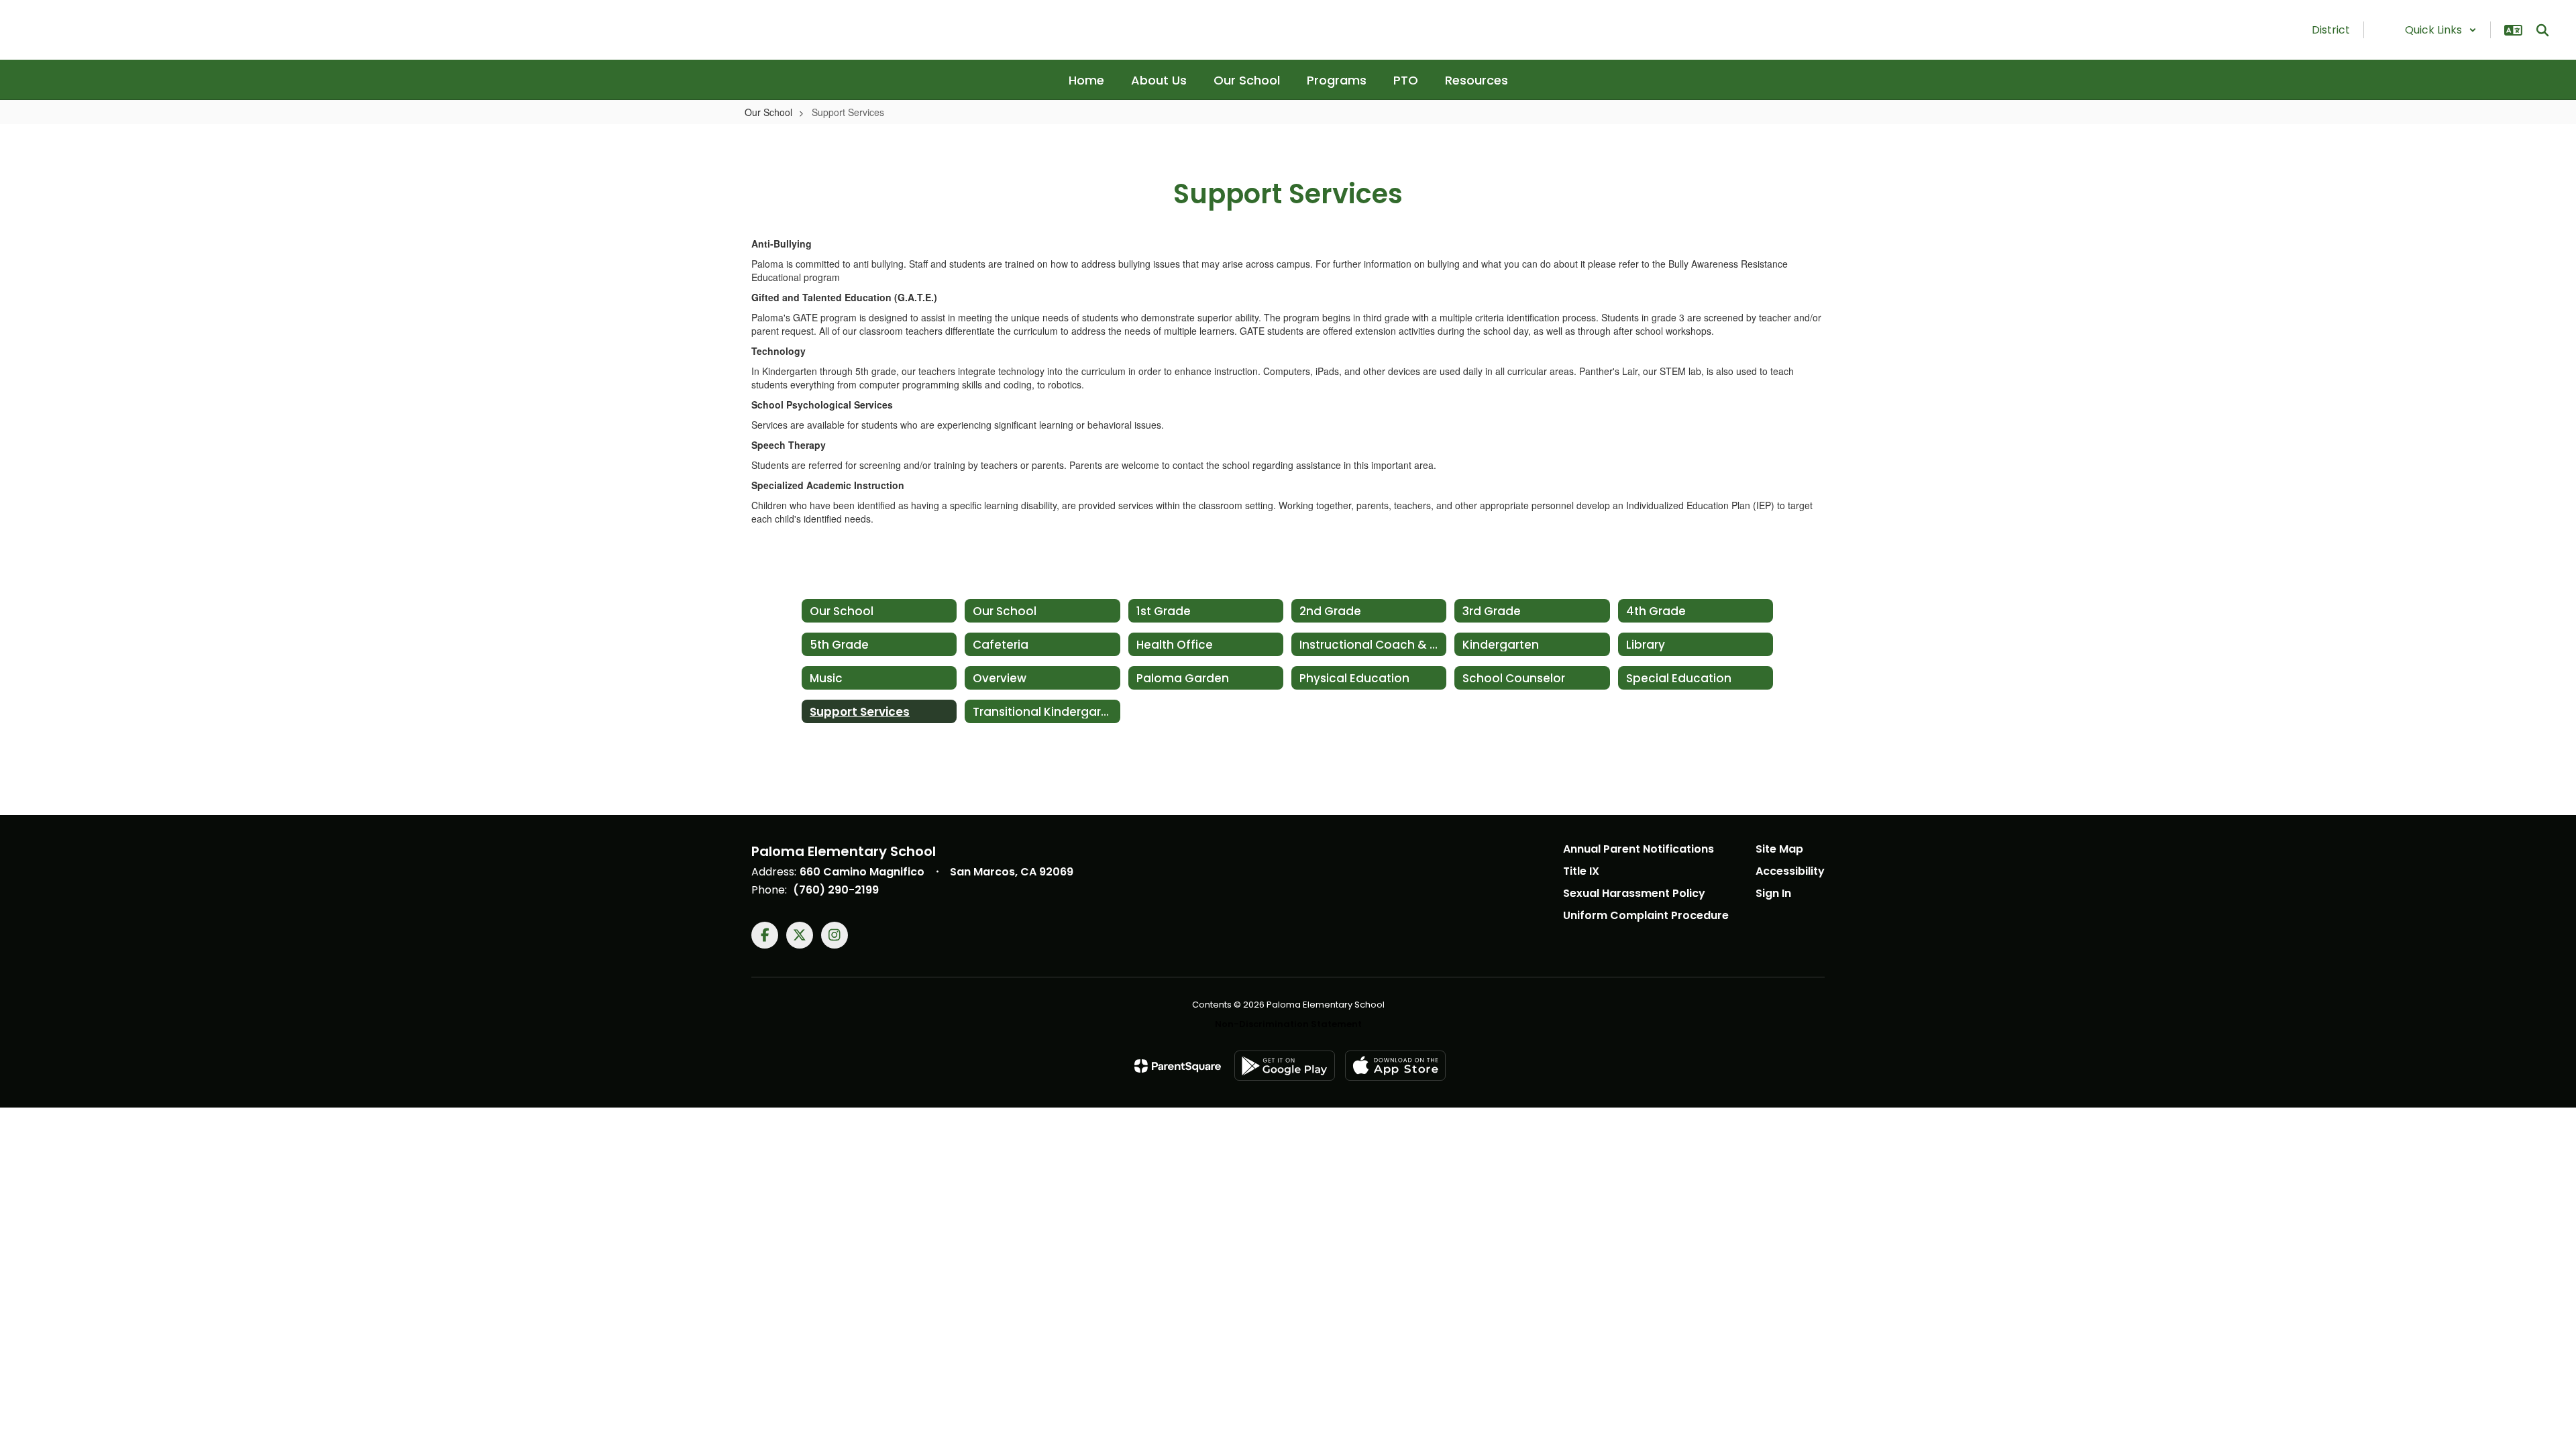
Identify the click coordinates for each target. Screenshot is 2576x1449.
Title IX (1581, 871)
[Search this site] (2542, 30)
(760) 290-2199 (836, 890)
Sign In (1773, 893)
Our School (768, 112)
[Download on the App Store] (1395, 1066)
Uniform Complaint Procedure (1646, 915)
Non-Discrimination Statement (1288, 1024)
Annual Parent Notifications (1639, 849)
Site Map (1779, 849)
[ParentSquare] (1178, 1066)
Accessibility (1790, 871)
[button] (2441, 30)
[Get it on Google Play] (1285, 1066)
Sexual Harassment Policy (1634, 893)
